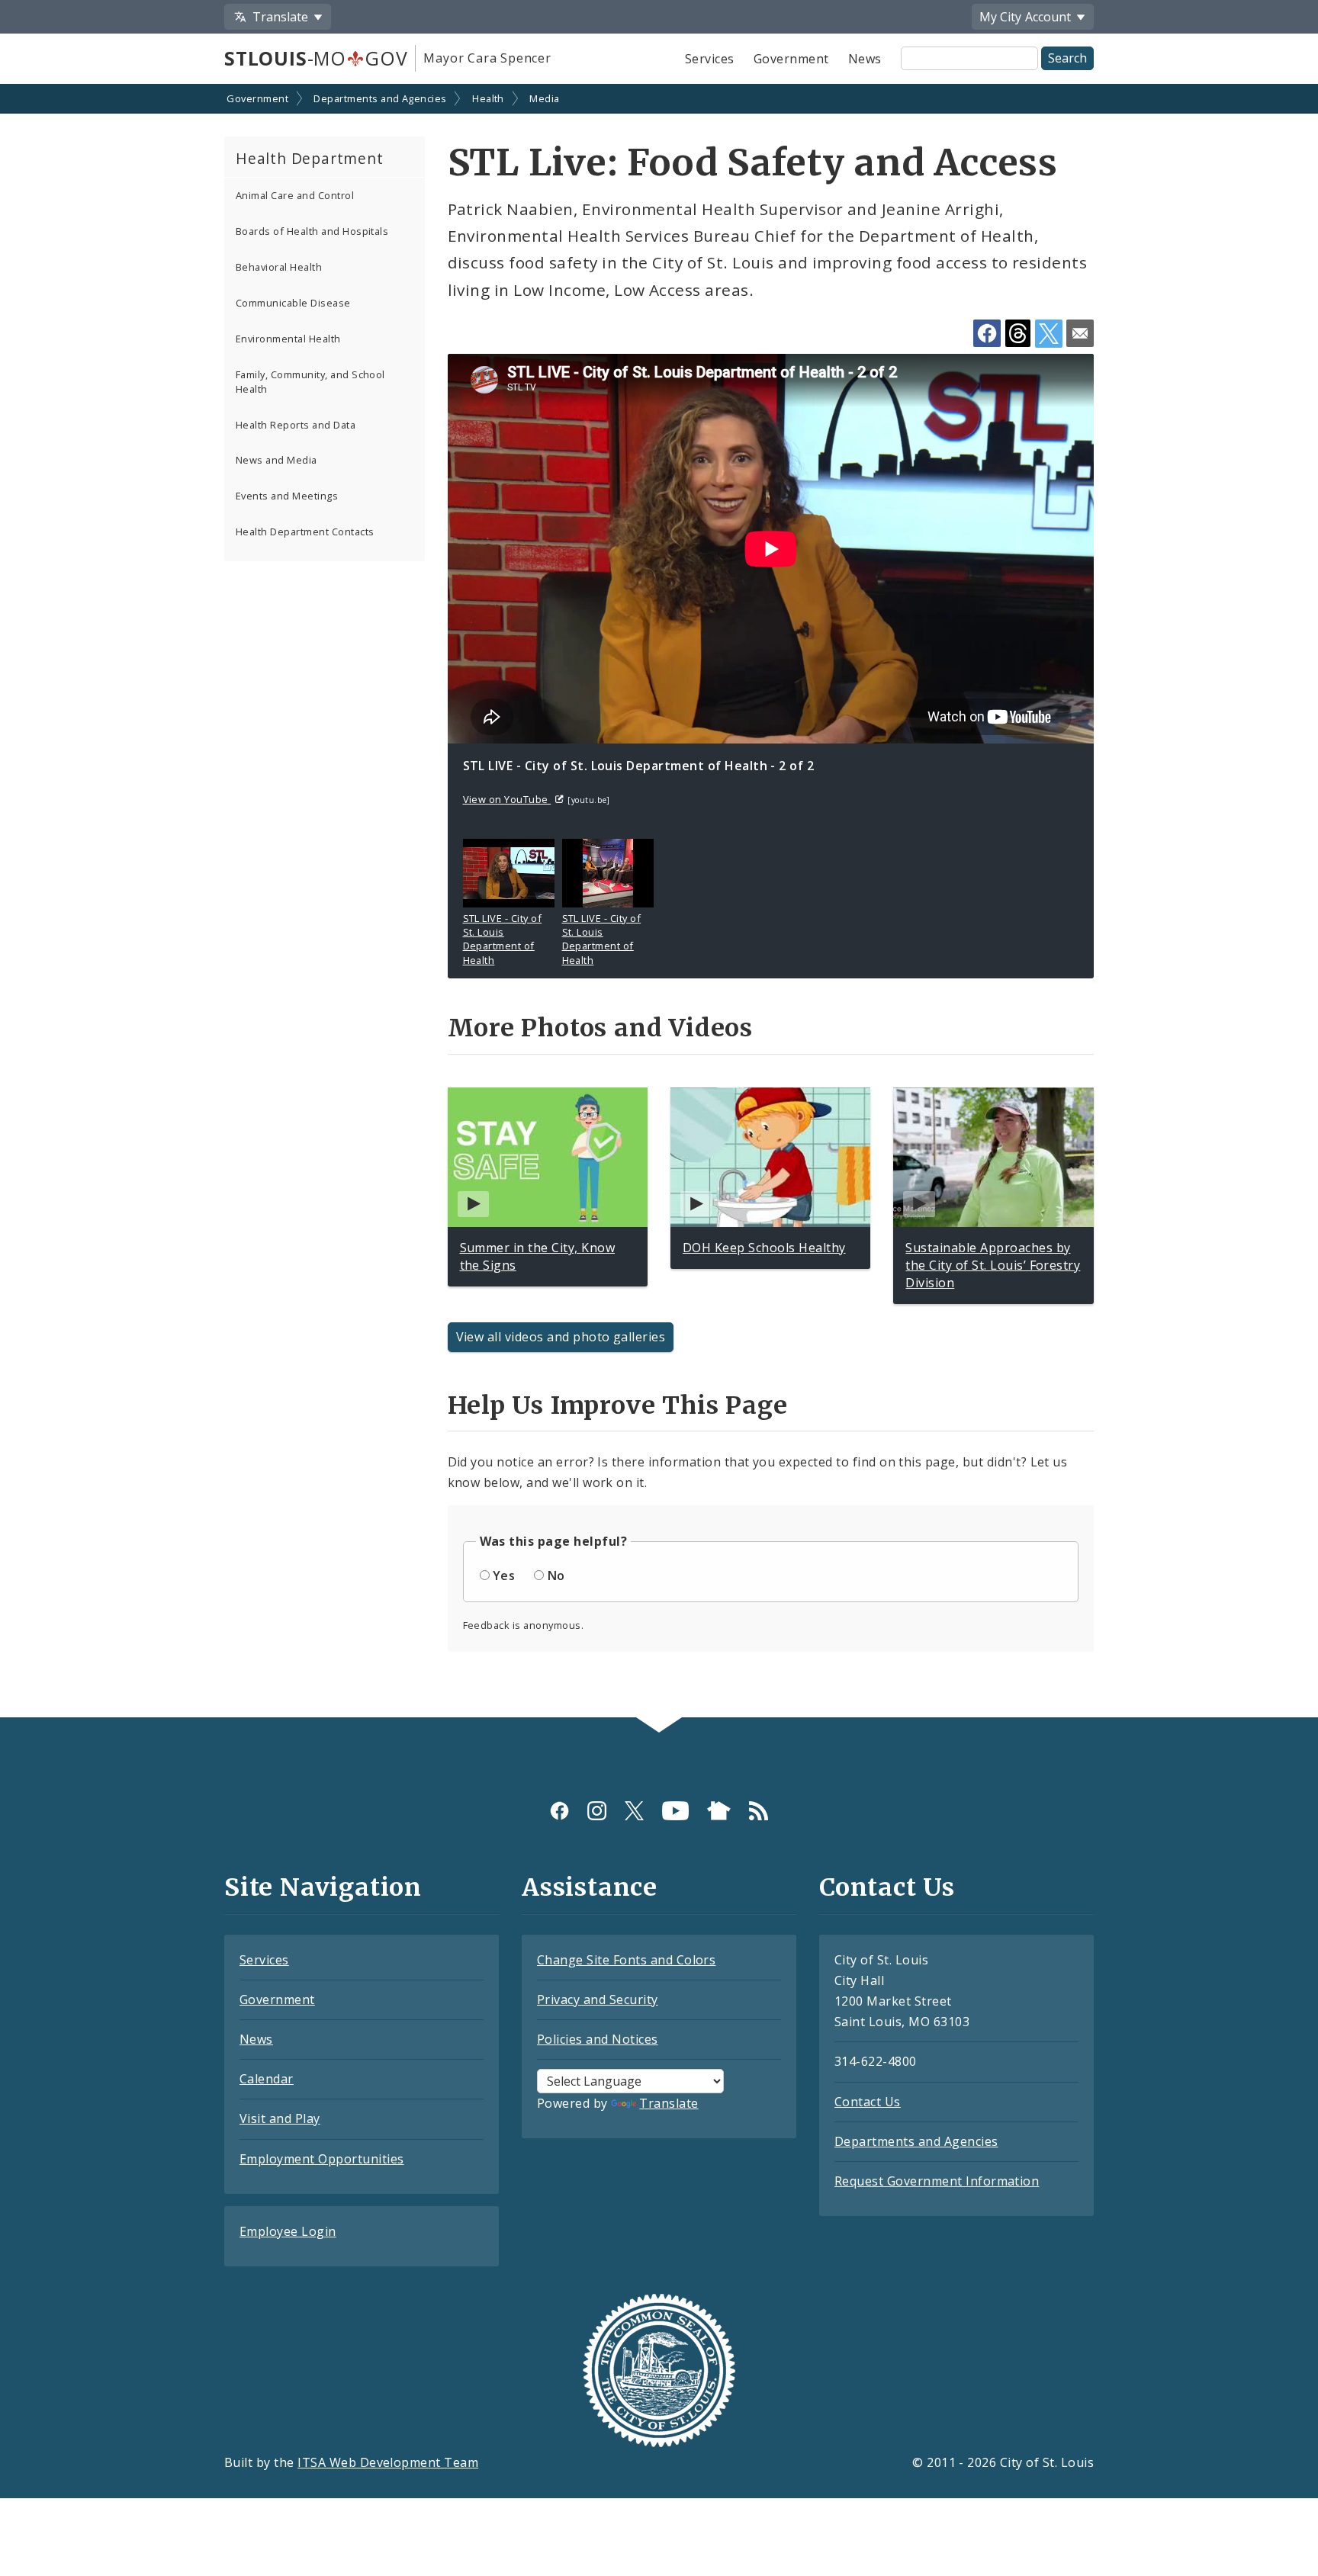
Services (710, 59)
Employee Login (288, 2231)
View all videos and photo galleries (561, 1337)
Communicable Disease (293, 303)
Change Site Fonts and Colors (626, 1960)
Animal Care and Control (295, 195)
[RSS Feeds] (759, 1811)
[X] (634, 1811)
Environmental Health (288, 339)
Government (791, 59)
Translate (669, 2103)
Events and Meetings (287, 496)
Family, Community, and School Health (310, 382)
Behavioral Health (279, 267)
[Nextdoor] (719, 1811)
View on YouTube (507, 799)
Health (488, 98)
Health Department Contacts (305, 532)
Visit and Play (280, 2118)
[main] (659, 902)
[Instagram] (597, 1811)
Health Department (310, 158)
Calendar (267, 2079)
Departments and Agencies (380, 98)
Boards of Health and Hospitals (312, 231)
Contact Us (868, 2102)
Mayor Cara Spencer (487, 58)
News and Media (276, 460)
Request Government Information (937, 2181)
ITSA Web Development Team (388, 2462)
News (865, 59)
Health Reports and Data (296, 425)
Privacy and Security (598, 1999)
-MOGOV (316, 58)
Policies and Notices (598, 2039)
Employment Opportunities (322, 2159)
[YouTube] (675, 1811)
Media (544, 98)
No (556, 1575)
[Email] (1080, 333)
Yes (504, 1575)
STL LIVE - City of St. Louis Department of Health (503, 939)
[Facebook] (559, 1811)
